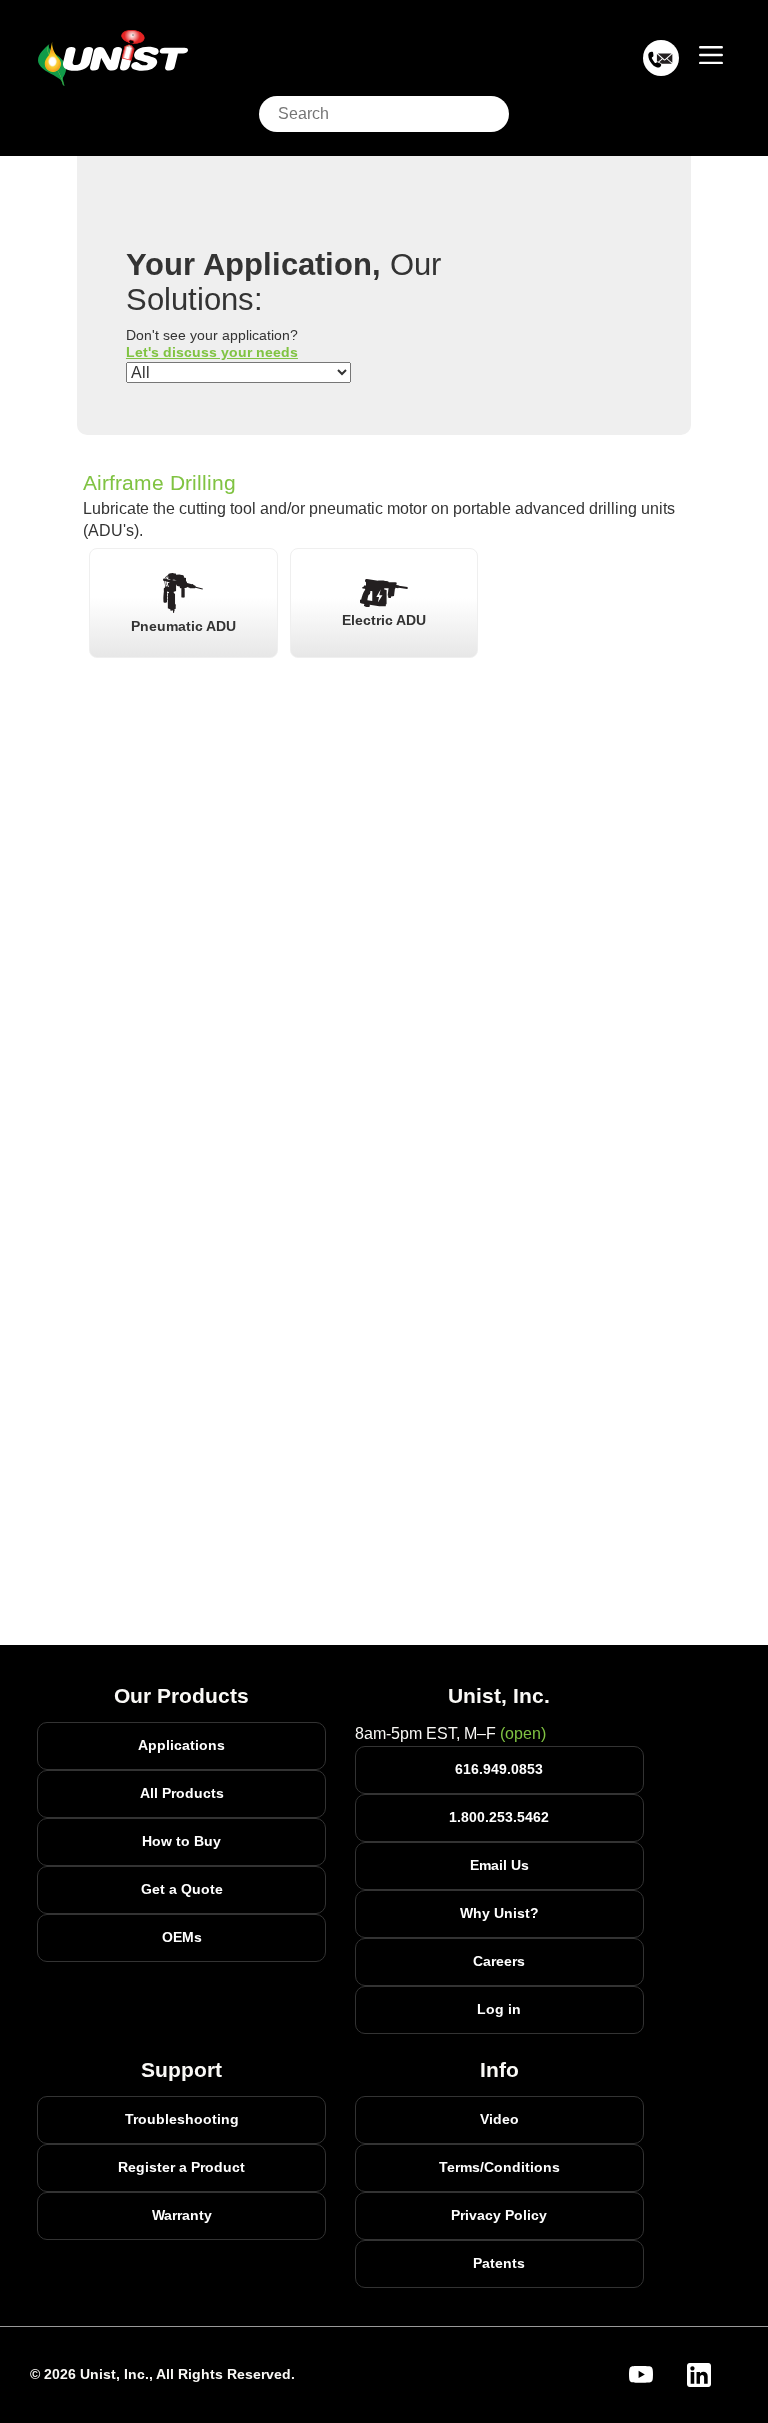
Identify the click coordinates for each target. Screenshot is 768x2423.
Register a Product (181, 2167)
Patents (499, 2263)
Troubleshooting (182, 2119)
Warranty (182, 2215)
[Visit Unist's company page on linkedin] (711, 2375)
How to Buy (181, 1841)
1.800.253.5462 (499, 1817)
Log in (499, 2009)
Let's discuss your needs (212, 352)
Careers (499, 1961)
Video (499, 2119)
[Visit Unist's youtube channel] (653, 2375)
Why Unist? (499, 1913)
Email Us (499, 1865)
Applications (181, 1745)
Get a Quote (182, 1889)
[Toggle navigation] (711, 54)
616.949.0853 (499, 1769)
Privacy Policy (499, 2215)
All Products (182, 1793)
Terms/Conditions (499, 2167)
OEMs (182, 1937)
